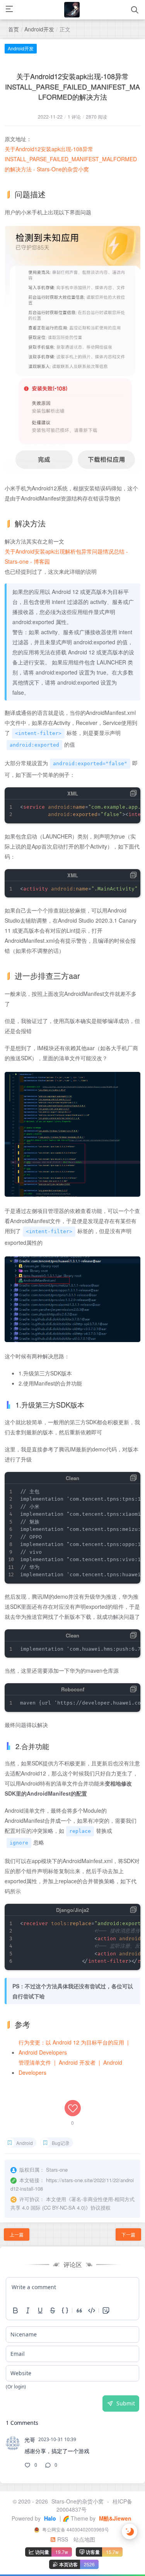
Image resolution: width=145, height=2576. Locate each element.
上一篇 (17, 2234)
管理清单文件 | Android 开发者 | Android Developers (70, 2067)
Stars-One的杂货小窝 (78, 2501)
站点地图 (84, 2539)
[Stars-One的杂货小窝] (72, 10)
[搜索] (135, 10)
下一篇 (128, 2234)
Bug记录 (61, 2143)
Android (25, 2143)
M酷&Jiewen (114, 2518)
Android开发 (39, 29)
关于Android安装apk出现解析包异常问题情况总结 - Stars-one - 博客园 (66, 556)
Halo (49, 2518)
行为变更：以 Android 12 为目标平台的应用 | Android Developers (74, 2047)
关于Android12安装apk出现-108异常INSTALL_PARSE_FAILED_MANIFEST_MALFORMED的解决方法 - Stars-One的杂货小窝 (71, 159)
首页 (14, 29)
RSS (62, 2539)
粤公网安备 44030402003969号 (75, 2529)
